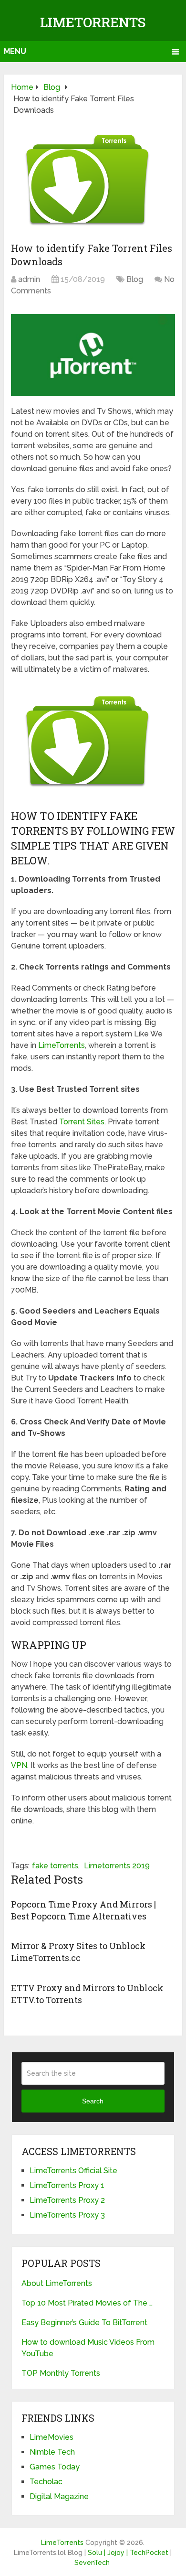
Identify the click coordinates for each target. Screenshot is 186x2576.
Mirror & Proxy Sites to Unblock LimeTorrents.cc (78, 1952)
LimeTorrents (93, 22)
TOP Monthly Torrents (61, 2373)
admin (29, 279)
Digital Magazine (59, 2496)
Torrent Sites (82, 1122)
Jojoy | (119, 2553)
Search (93, 2101)
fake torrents (55, 1866)
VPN (19, 1765)
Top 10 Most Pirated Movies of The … (87, 2303)
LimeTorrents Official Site (73, 2171)
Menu (15, 51)
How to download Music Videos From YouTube (88, 2348)
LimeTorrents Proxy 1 (67, 2185)
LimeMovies (52, 2437)
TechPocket (149, 2553)
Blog (135, 279)
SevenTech (92, 2563)
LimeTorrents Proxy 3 (67, 2215)
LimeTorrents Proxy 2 (67, 2200)
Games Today (55, 2467)
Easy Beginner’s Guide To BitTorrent (84, 2323)
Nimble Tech (52, 2452)
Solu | (98, 2553)
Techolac (46, 2482)
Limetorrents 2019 (117, 1866)
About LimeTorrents (57, 2283)
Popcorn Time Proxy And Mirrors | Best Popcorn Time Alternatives (83, 1910)
